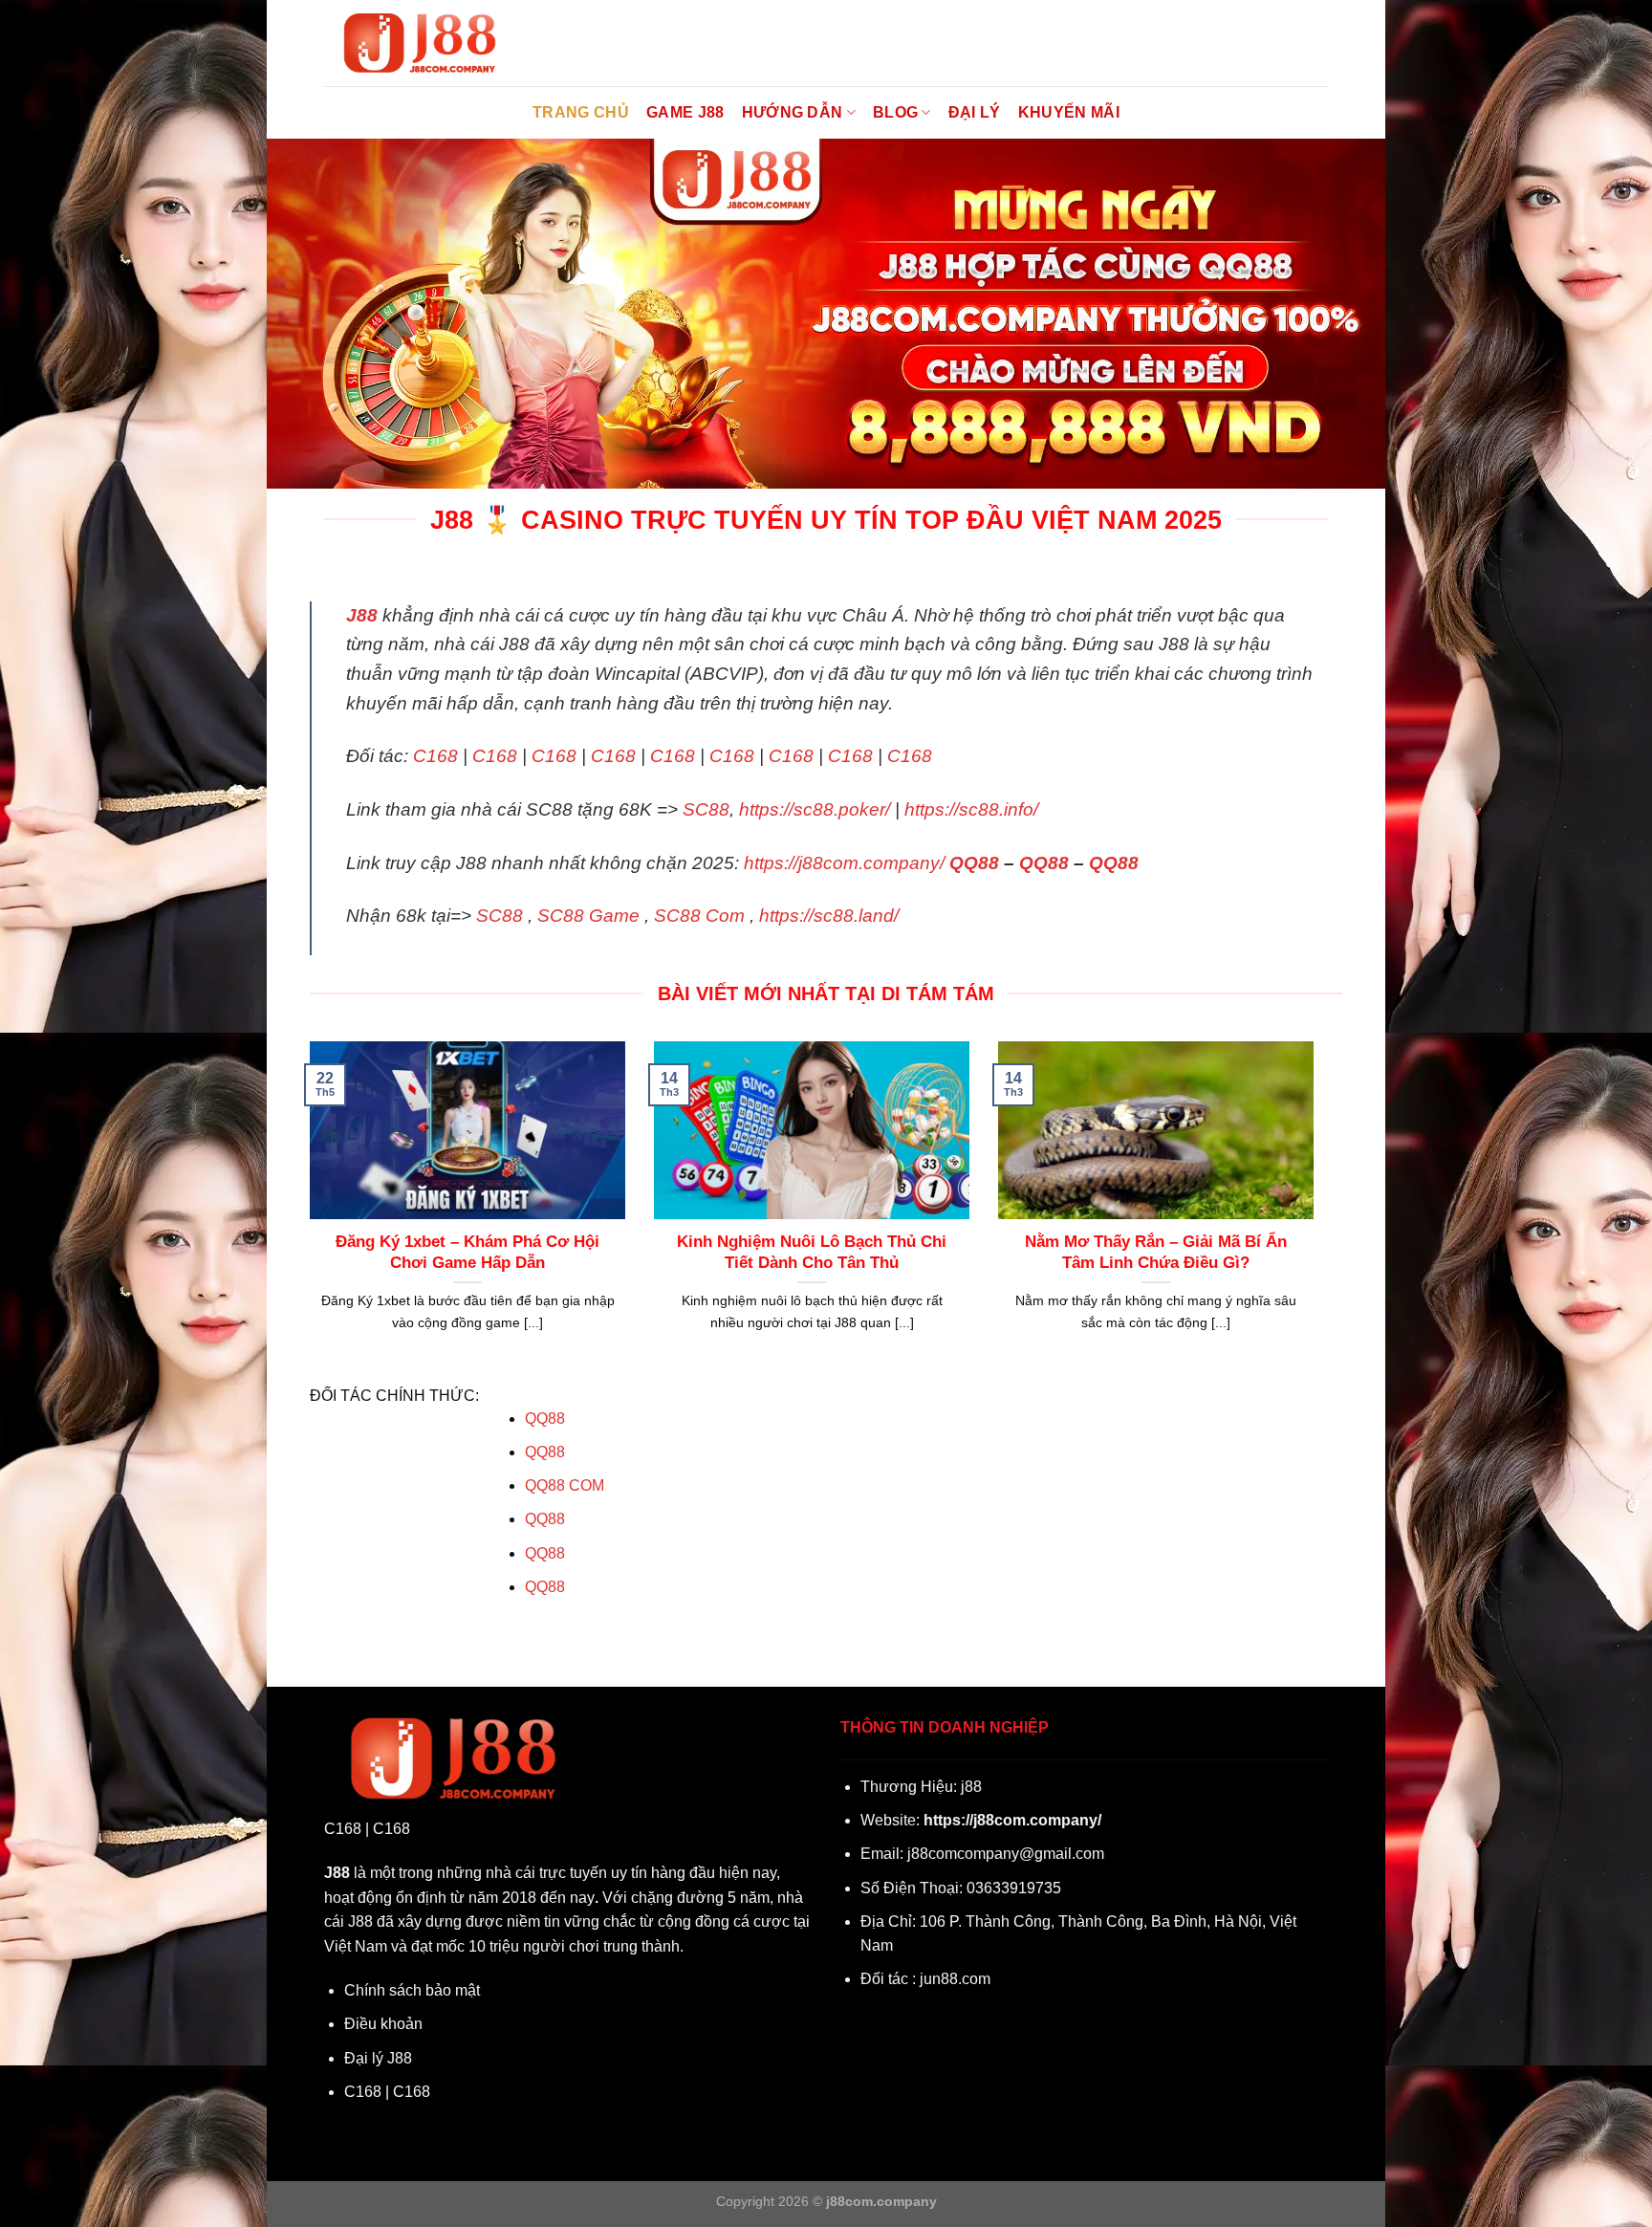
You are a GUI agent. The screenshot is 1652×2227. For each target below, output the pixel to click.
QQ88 (974, 863)
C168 (435, 756)
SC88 (706, 809)
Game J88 (685, 112)
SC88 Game (588, 916)
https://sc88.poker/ (815, 809)
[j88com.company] (420, 44)
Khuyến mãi (1069, 112)
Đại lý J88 (378, 2058)
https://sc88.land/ (829, 916)
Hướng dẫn (793, 112)
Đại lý (975, 112)
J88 (362, 615)
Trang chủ (581, 112)
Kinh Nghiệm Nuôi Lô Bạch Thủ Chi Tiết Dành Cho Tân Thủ (812, 1252)
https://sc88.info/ (971, 809)
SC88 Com (699, 916)
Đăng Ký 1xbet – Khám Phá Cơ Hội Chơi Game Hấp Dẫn (467, 1252)
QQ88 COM (565, 1485)
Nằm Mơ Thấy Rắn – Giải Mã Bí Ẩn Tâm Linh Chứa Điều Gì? (1156, 1252)
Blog (895, 112)
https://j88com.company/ (844, 863)
